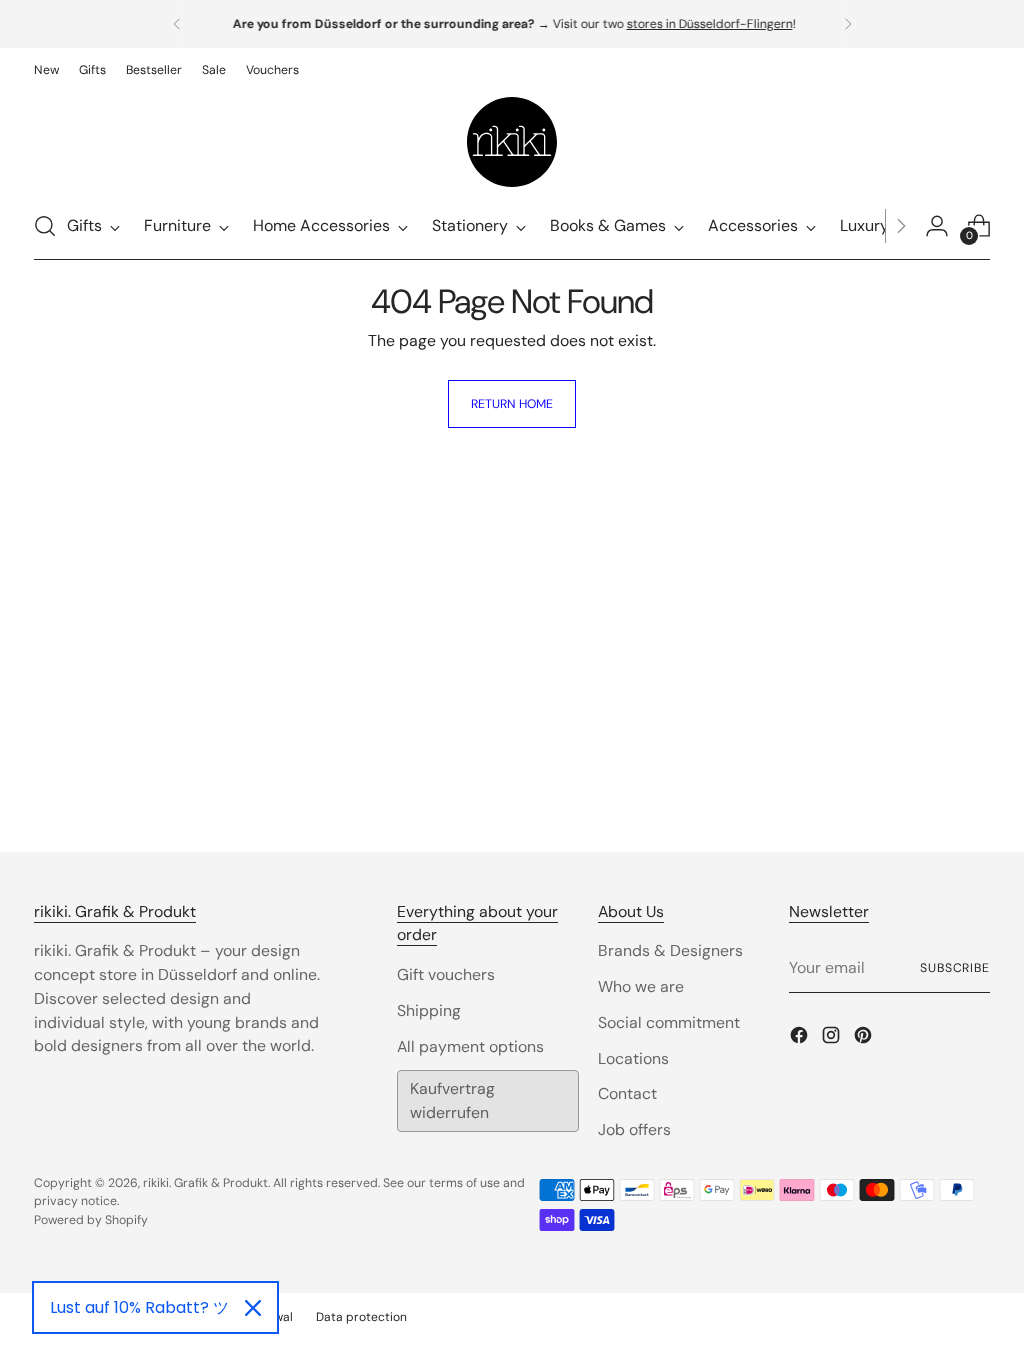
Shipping (429, 1010)
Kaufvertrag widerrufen (452, 1100)
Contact (627, 1093)
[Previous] (177, 24)
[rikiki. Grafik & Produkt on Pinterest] (865, 1038)
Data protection (361, 1317)
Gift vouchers (446, 974)
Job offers (634, 1129)
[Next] (848, 24)
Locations (633, 1058)
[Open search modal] (45, 226)
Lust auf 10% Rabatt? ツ (139, 1307)
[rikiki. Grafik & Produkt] (512, 142)
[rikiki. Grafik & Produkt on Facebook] (801, 1038)
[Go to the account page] (937, 226)
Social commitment (669, 1022)
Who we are (641, 986)
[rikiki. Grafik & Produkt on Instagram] (833, 1038)
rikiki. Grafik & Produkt (205, 1183)
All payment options (470, 1046)
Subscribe (955, 968)
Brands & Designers (670, 950)
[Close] (253, 1308)
